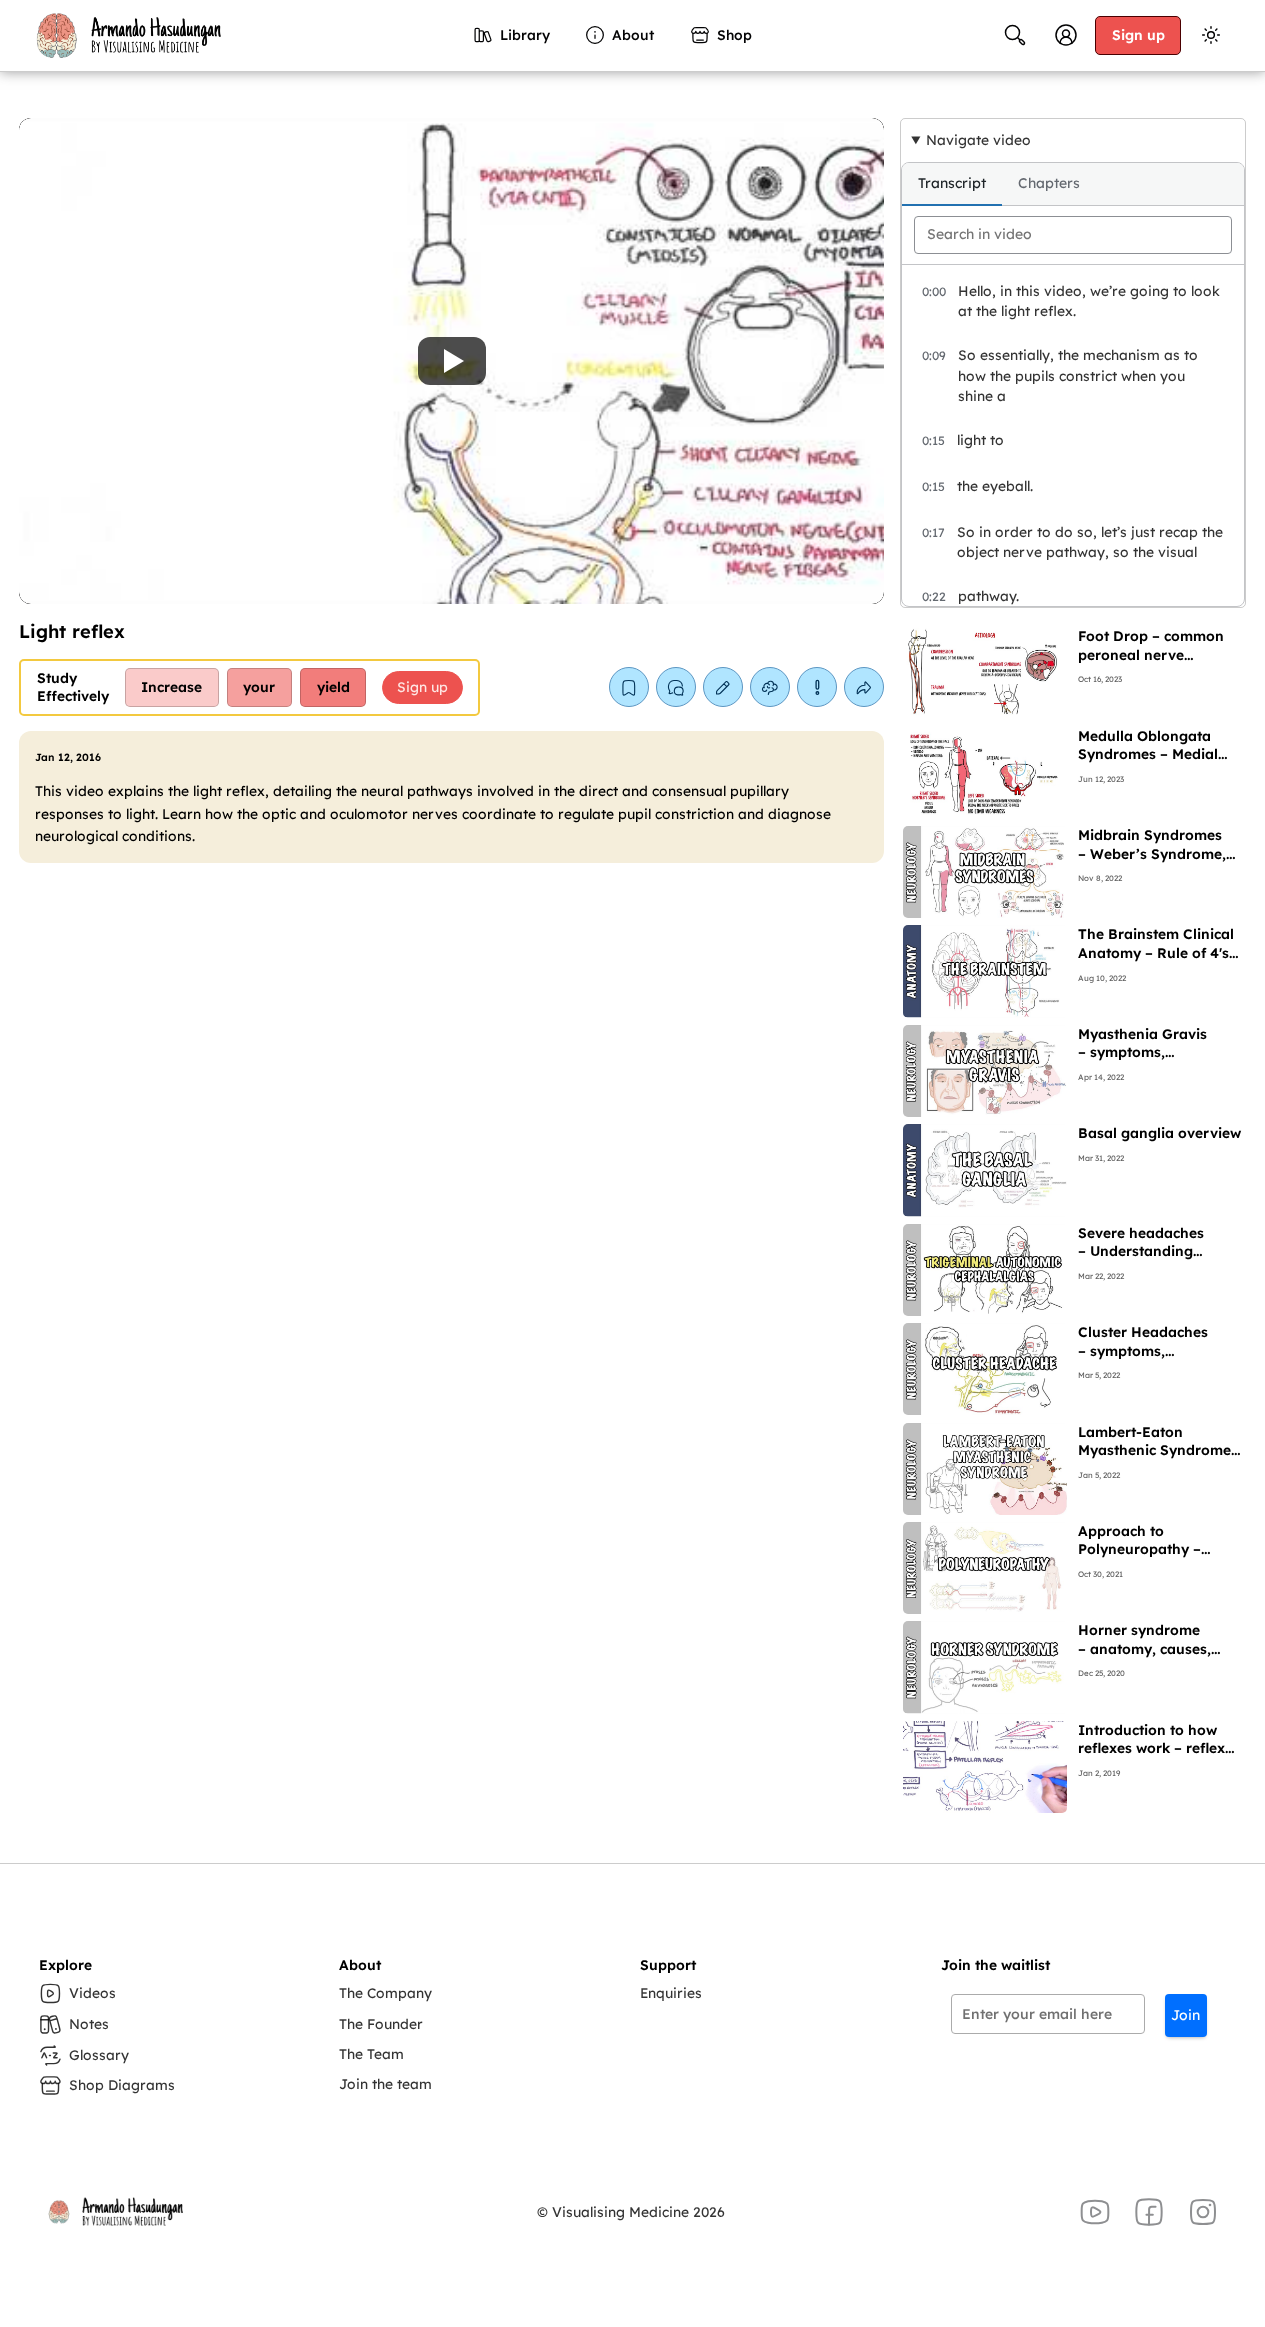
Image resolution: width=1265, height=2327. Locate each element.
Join (1185, 2015)
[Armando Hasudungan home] (127, 35)
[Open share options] (864, 687)
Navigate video (978, 139)
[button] (451, 361)
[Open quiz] (770, 687)
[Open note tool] (723, 687)
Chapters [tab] (1049, 183)
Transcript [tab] (952, 183)
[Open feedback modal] (817, 687)
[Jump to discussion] (676, 687)
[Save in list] (629, 687)
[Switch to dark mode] (1211, 35)
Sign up (1138, 34)
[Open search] (1015, 35)
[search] (1073, 235)
